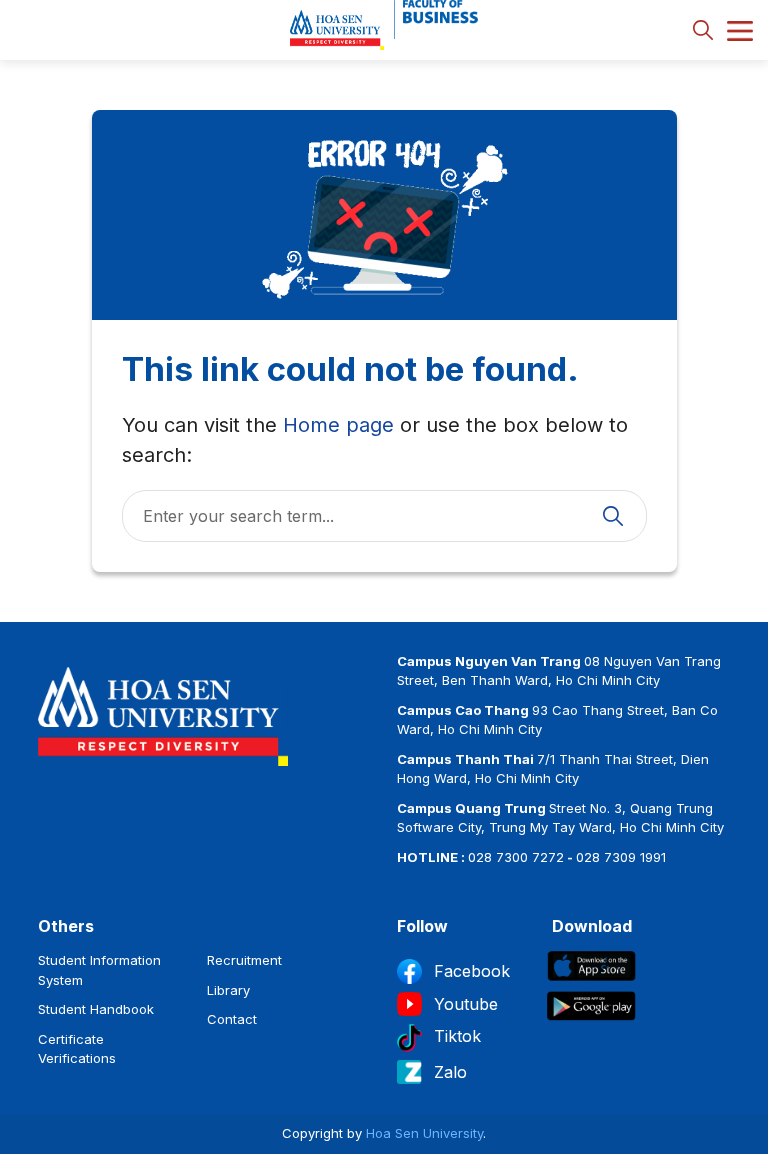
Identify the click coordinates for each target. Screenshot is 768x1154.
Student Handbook (96, 1009)
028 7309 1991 (621, 857)
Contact (232, 1019)
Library (228, 990)
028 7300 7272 (516, 857)
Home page (338, 425)
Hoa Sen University (424, 1133)
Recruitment (244, 960)
